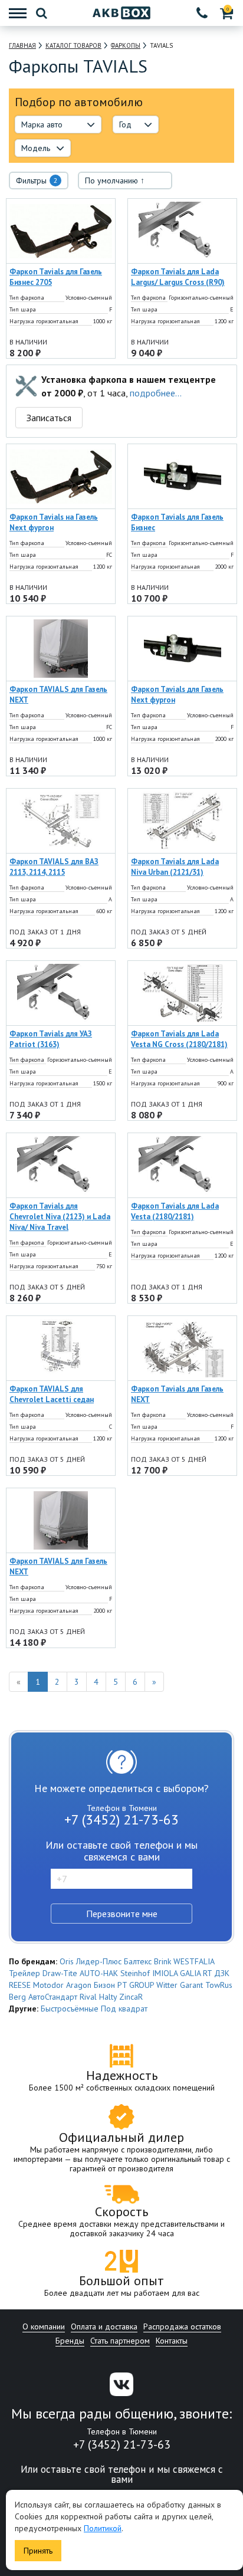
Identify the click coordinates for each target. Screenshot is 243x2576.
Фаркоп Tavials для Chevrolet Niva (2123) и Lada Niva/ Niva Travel (60, 1217)
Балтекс (138, 1961)
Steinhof (135, 1973)
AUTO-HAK (99, 1973)
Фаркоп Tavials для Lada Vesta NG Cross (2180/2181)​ (179, 1039)
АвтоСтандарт (53, 1997)
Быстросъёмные (70, 2009)
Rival (88, 1997)
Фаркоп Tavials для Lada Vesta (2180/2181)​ (175, 1211)
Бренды (70, 2341)
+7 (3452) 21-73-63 (121, 1819)
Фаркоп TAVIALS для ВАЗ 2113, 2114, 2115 (54, 867)
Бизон (104, 1985)
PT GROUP (136, 1985)
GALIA (190, 1973)
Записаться (49, 418)
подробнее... (156, 393)
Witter (167, 1985)
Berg (17, 1997)
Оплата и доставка (104, 2326)
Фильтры (37, 181)
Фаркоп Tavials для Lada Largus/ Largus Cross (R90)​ (178, 277)
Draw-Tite (60, 1973)
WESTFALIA (194, 1961)
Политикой (103, 2528)
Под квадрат (124, 2009)
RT (207, 1973)
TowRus (219, 1985)
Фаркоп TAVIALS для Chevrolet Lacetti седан (52, 1394)
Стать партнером (120, 2341)
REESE (20, 1985)
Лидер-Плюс (99, 1961)
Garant (191, 1985)
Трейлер (24, 1973)
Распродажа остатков (182, 2326)
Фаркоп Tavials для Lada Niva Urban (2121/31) (175, 867)
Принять (38, 2551)
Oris (67, 1961)
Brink (162, 1961)
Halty (108, 1997)
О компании (44, 2326)
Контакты (172, 2341)
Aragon (79, 1985)
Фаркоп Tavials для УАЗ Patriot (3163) (51, 1039)
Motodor (48, 1985)
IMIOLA (165, 1973)
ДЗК (222, 1973)
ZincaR (131, 1997)
